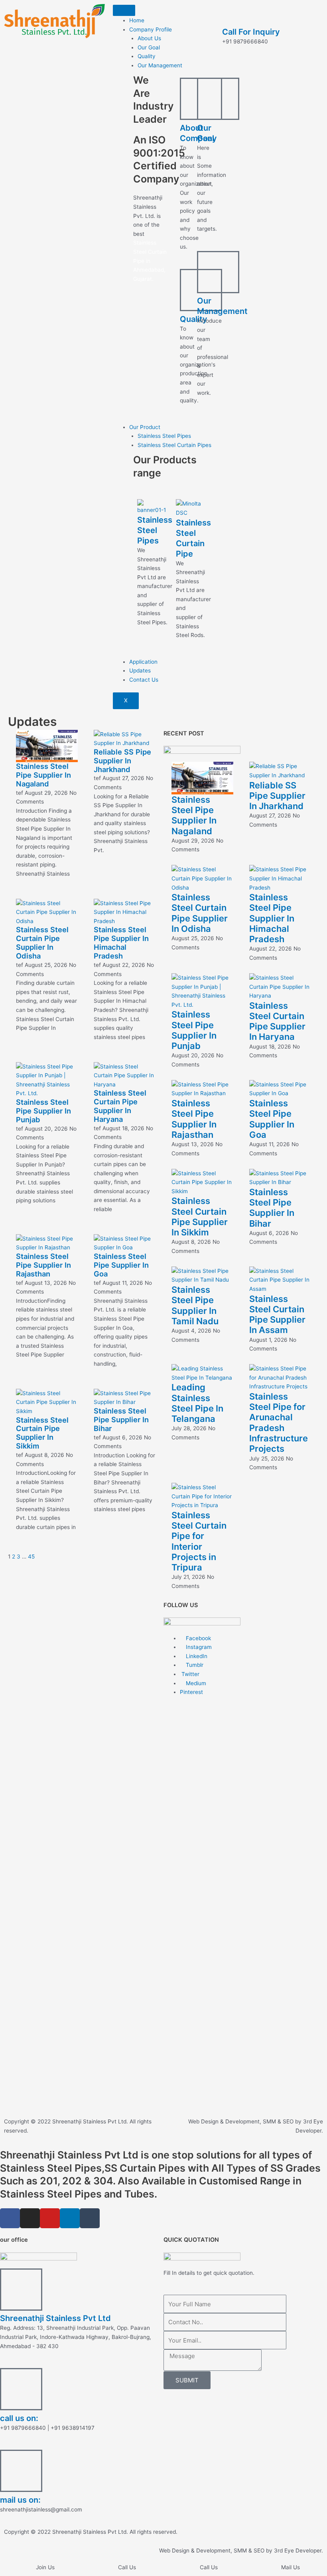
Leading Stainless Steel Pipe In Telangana (197, 1403)
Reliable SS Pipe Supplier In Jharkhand (122, 761)
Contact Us (144, 680)
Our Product (145, 427)
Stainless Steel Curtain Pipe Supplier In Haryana (120, 1106)
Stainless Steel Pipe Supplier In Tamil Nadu (195, 1305)
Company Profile (151, 29)
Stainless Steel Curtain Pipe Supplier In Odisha (42, 943)
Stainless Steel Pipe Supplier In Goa (121, 1265)
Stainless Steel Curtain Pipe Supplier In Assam (277, 1314)
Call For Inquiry (251, 32)
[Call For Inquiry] (232, 14)
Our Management (160, 65)
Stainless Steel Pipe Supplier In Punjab (43, 1111)
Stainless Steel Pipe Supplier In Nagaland (43, 775)
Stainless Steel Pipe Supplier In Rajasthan (43, 1265)
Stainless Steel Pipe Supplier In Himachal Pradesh (121, 943)
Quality (147, 56)
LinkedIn (196, 1656)
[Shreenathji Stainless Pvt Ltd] (21, 2290)
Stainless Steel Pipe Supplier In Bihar (121, 1419)
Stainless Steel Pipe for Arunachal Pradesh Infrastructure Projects (279, 1422)
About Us (149, 38)
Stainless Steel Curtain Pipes (174, 445)
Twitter (190, 1674)
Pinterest (191, 1692)
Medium (195, 1683)
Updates (140, 670)
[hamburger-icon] (124, 10)
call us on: (19, 2418)
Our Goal (149, 47)
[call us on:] (21, 2389)
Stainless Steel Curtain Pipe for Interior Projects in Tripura (199, 1541)
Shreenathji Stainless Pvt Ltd (55, 2318)
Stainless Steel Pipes (164, 436)
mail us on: (20, 2500)
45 (31, 1557)
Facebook (198, 1638)
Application (143, 662)
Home (137, 20)
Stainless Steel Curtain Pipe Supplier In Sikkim (42, 1433)
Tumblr (194, 1665)
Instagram (198, 1647)
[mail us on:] (21, 2471)
